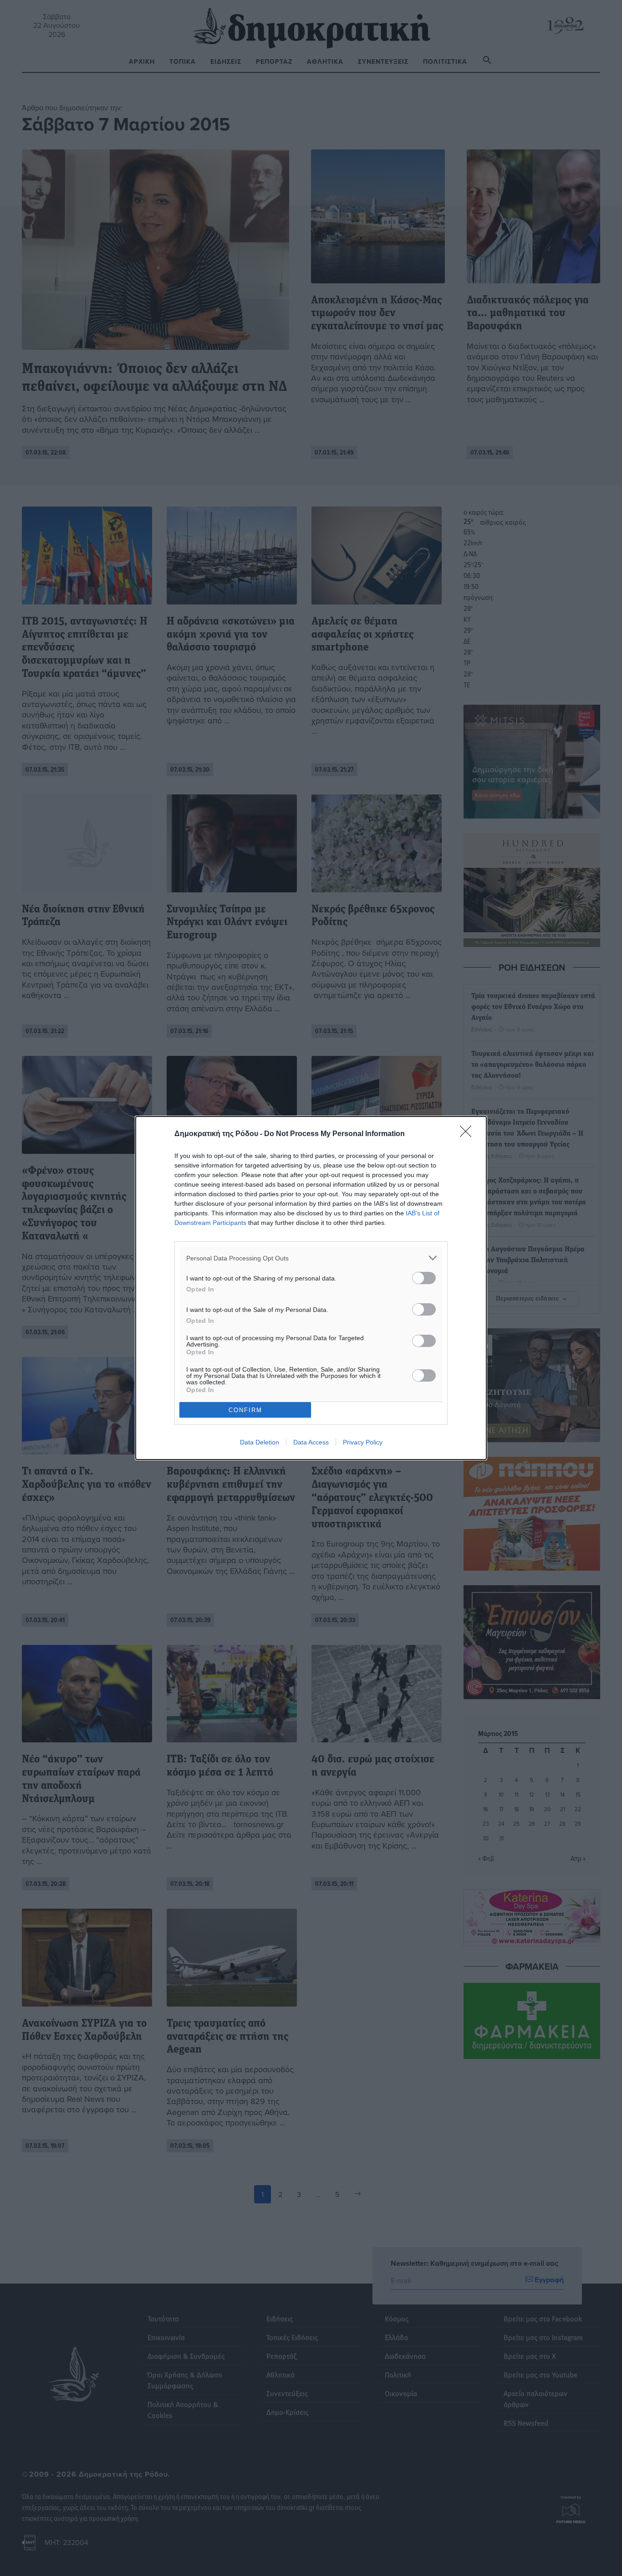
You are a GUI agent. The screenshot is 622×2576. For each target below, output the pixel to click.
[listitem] (311, 1258)
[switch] (424, 1278)
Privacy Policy (363, 1442)
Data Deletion (260, 1442)
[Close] (469, 1134)
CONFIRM (245, 1410)
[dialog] (311, 1288)
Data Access (311, 1442)
